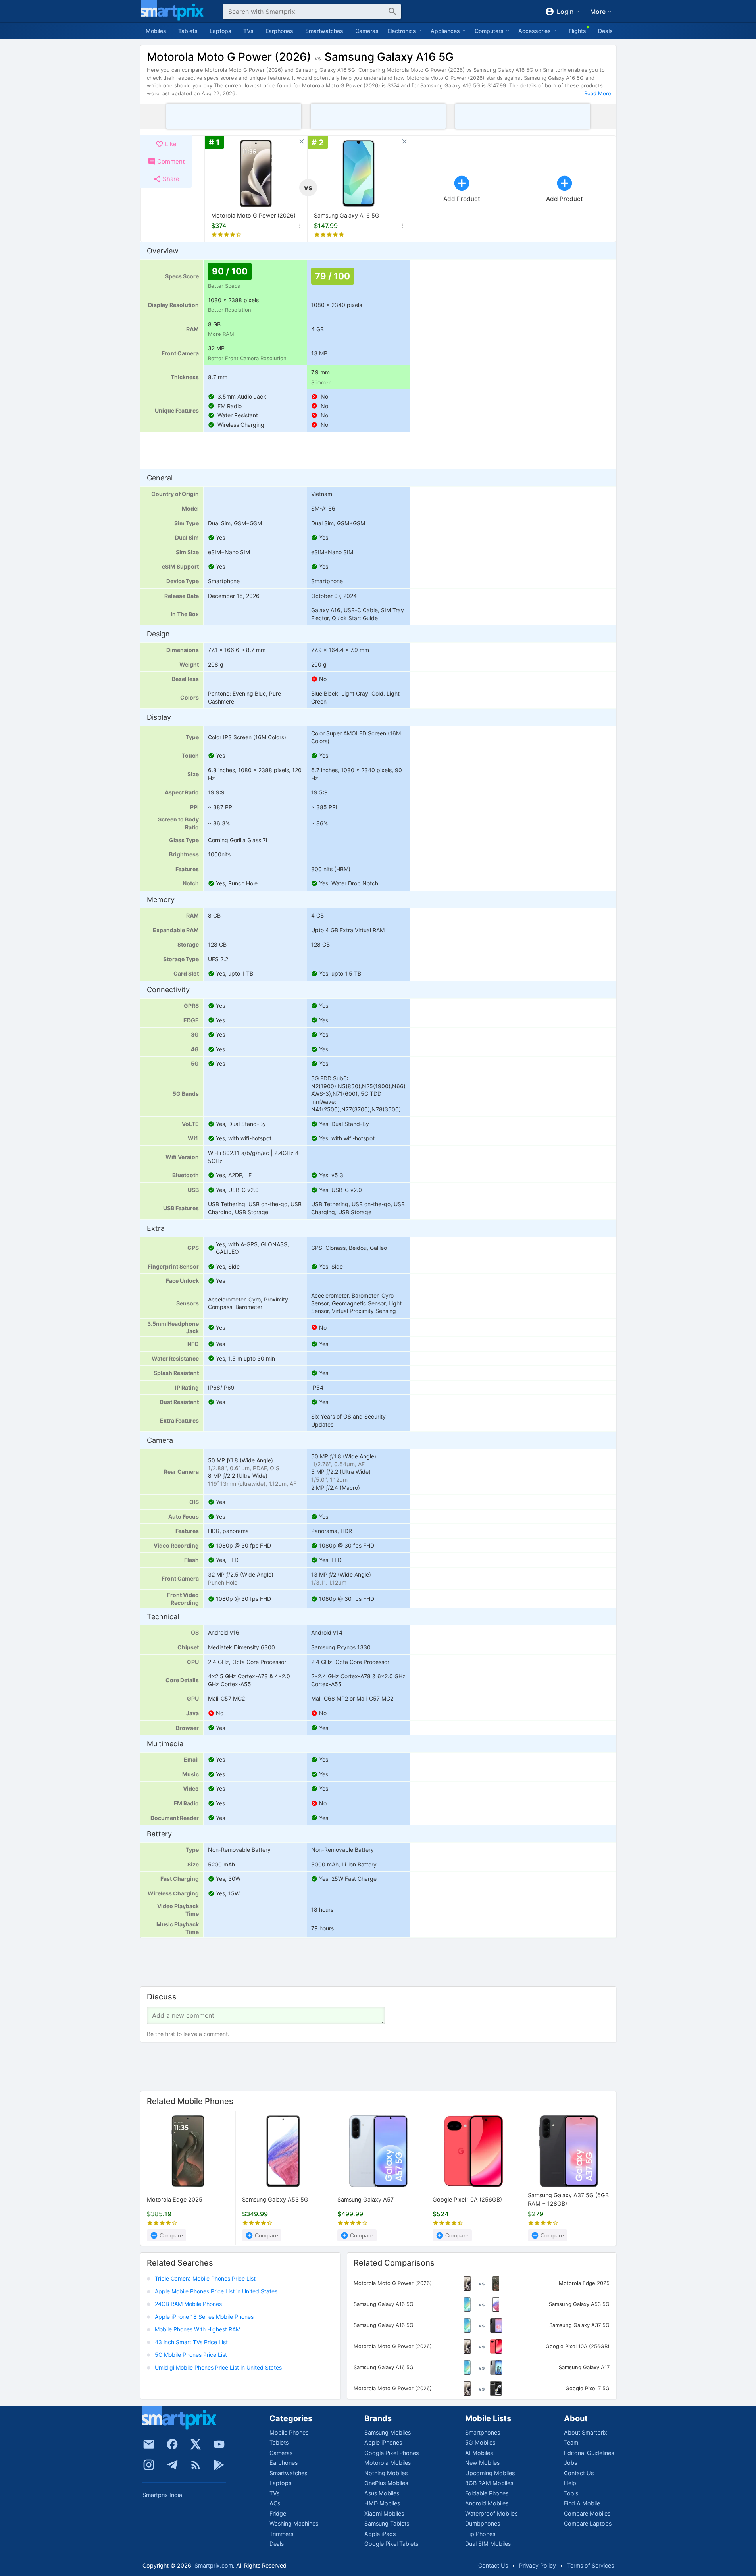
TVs (248, 31)
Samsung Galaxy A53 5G (275, 2200)
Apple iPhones (383, 2442)
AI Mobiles (479, 2453)
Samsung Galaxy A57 (365, 2200)
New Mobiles (482, 2463)
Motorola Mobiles (388, 2463)
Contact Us (579, 2473)
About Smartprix (586, 2432)
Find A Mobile (582, 2503)
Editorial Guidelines (589, 2453)
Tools (571, 2493)
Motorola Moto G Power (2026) (253, 215)
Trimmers (281, 2534)
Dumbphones (483, 2523)
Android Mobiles (487, 2503)
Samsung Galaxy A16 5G (347, 215)
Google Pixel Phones (391, 2453)
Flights (577, 31)
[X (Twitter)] (196, 2444)
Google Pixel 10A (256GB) (467, 2200)
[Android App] (219, 2465)
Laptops (220, 31)
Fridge (278, 2513)
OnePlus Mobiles (386, 2483)
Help (570, 2483)
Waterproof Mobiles (491, 2513)
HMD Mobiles (382, 2503)
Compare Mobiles (587, 2513)
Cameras (367, 31)
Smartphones (483, 2432)
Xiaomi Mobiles (384, 2513)
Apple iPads (380, 2534)
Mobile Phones (289, 2432)
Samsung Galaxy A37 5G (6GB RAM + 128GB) (568, 2200)
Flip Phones (480, 2534)
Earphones (279, 31)
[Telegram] (172, 2465)
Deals (605, 31)
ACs (275, 2503)
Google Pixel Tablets (391, 2544)
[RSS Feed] (196, 2465)
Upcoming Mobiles (490, 2473)
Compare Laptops (588, 2523)
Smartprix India (162, 2495)
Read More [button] (598, 93)
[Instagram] (149, 2465)
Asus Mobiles (382, 2493)
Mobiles (156, 31)
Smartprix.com (214, 2565)
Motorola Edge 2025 (175, 2200)
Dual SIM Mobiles (488, 2544)
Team (571, 2442)
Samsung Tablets (387, 2523)
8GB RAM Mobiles (489, 2483)
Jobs (570, 2463)
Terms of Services (591, 2565)
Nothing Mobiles (386, 2473)
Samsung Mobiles (388, 2432)
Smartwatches (324, 31)
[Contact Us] (149, 2444)
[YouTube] (219, 2444)
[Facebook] (172, 2444)
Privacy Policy (538, 2565)
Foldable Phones (487, 2493)
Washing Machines (294, 2523)
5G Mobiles (480, 2442)
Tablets (188, 31)
